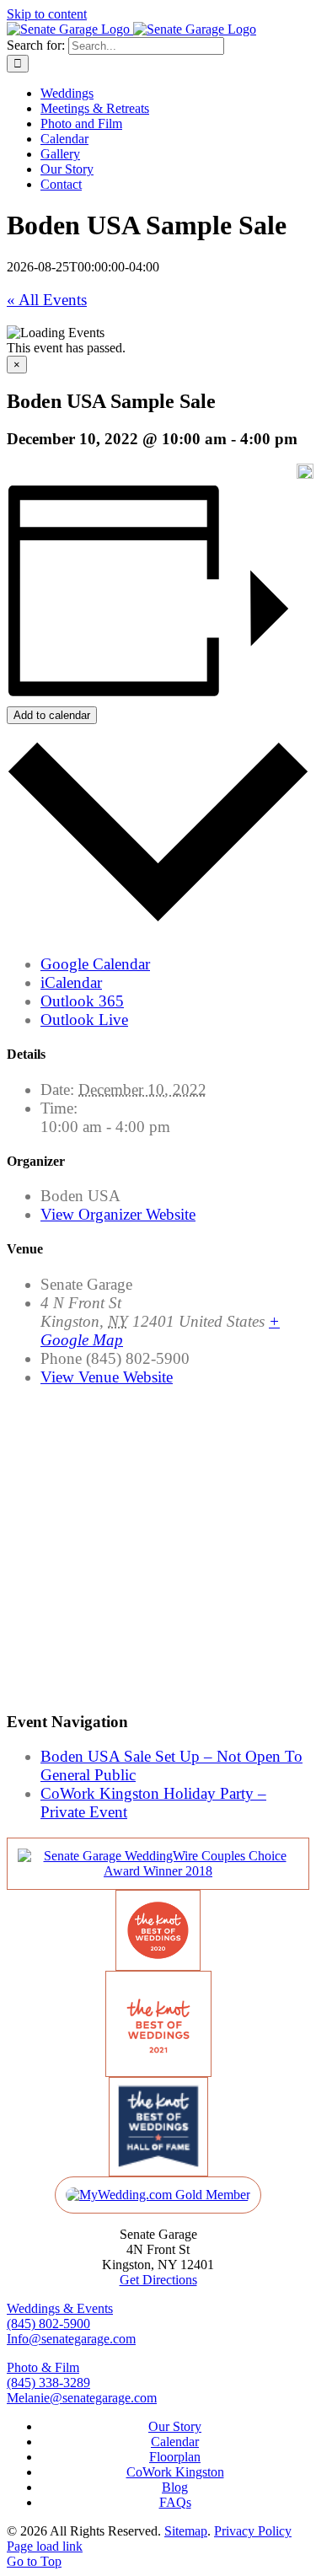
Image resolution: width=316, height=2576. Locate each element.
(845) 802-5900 (48, 2324)
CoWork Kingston (175, 2472)
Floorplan (175, 2457)
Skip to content (47, 14)
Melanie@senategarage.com (82, 2398)
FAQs (175, 2502)
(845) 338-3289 (48, 2383)
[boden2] (305, 471)
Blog (175, 2487)
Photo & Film (43, 2367)
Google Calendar (95, 964)
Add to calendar (52, 715)
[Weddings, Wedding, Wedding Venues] (158, 1871)
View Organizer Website (118, 1214)
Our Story (175, 2426)
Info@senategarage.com (71, 2339)
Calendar (175, 2442)
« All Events (47, 300)
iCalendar (71, 982)
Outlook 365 (82, 1001)
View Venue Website (107, 1377)
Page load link (45, 2546)
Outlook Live (84, 1020)
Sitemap (186, 2531)
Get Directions (158, 2280)
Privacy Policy (253, 2531)
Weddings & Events (60, 2308)
